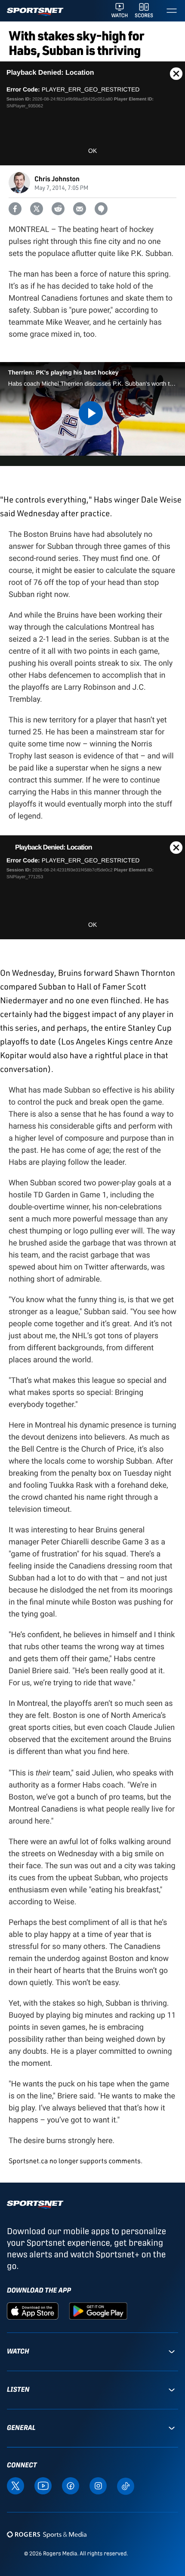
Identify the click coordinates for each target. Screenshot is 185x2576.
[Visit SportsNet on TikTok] (126, 2485)
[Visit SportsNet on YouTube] (43, 2485)
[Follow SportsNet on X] (15, 2485)
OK (92, 151)
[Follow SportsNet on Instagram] (98, 2485)
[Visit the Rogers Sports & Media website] (47, 2534)
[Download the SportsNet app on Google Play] (98, 2311)
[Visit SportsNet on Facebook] (71, 2485)
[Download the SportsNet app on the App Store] (33, 2311)
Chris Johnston (57, 178)
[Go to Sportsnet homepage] (35, 12)
